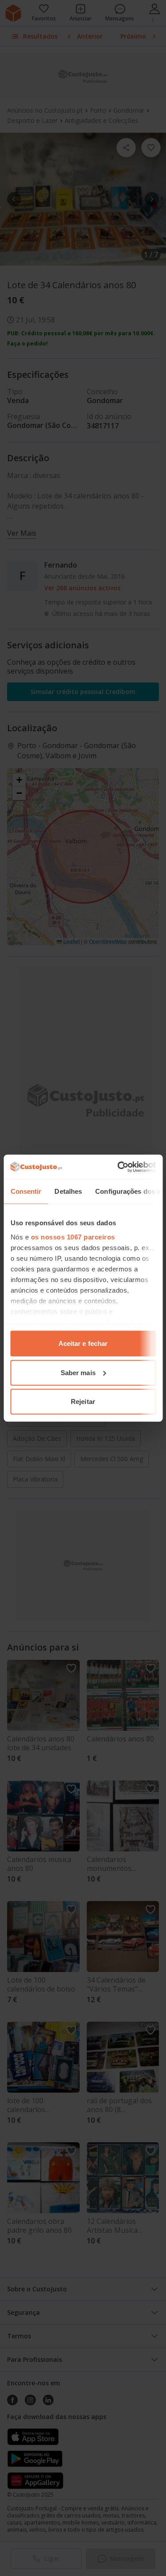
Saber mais (78, 1372)
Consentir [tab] (26, 1191)
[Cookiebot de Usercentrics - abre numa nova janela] (118, 1167)
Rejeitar (83, 1402)
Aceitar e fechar (83, 1343)
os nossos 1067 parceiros (73, 1237)
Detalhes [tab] (68, 1191)
